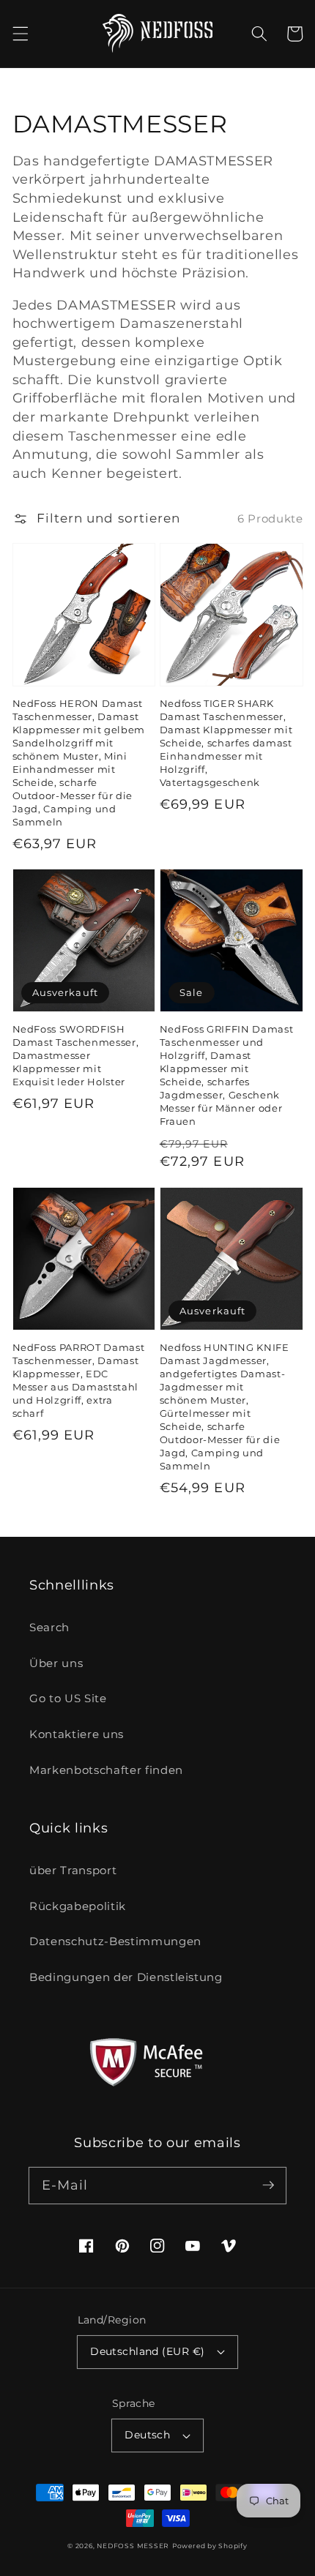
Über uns (56, 1663)
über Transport (73, 1870)
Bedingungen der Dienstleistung (126, 1977)
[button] (20, 34)
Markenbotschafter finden (106, 1770)
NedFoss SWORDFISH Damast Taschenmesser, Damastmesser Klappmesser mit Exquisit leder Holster (76, 1055)
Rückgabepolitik (78, 1906)
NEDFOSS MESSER (133, 2546)
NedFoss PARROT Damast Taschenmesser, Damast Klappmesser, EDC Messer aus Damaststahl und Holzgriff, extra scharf (79, 1380)
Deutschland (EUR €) (147, 2351)
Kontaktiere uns (77, 1734)
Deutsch (147, 2435)
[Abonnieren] (268, 2185)
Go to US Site (68, 1698)
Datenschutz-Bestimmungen (115, 1941)
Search (49, 1627)
